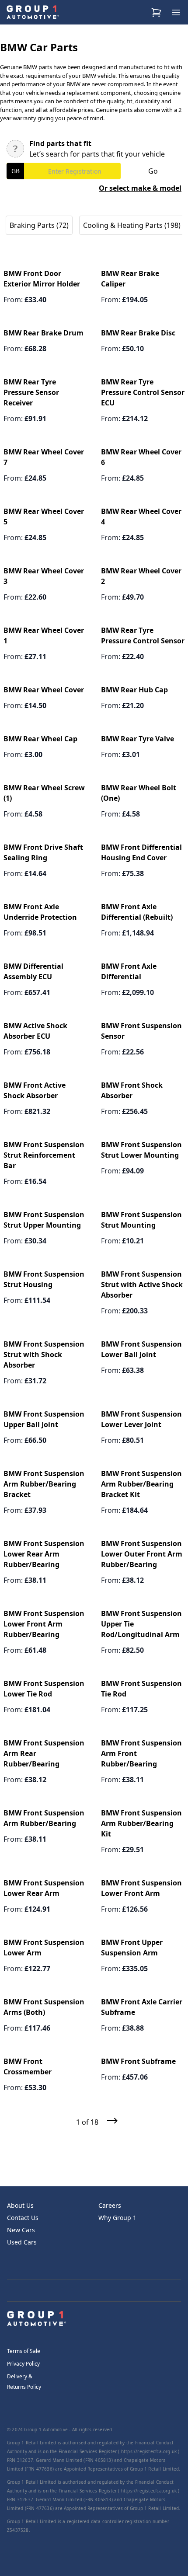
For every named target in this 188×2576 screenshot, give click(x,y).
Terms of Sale (24, 2351)
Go (153, 171)
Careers (110, 2205)
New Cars (21, 2230)
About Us (20, 2205)
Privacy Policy (23, 2364)
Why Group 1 (117, 2218)
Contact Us (23, 2218)
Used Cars (22, 2242)
